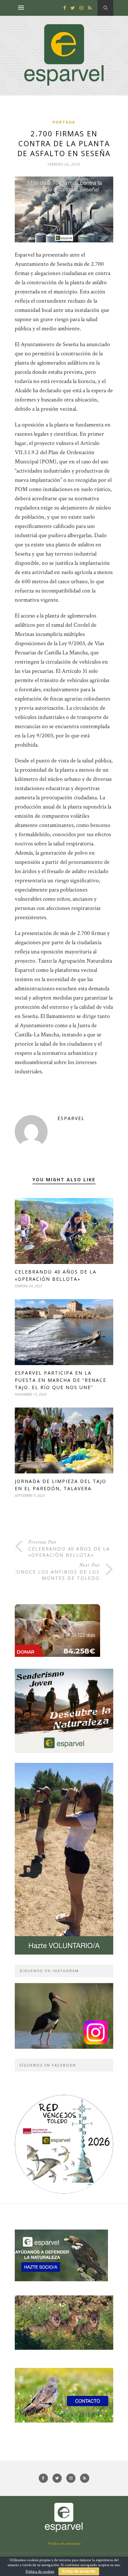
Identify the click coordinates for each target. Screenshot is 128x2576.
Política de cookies (40, 2572)
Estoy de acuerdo (79, 2571)
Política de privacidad (64, 2544)
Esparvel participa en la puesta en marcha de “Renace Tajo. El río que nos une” (61, 1380)
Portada (64, 122)
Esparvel (71, 1118)
